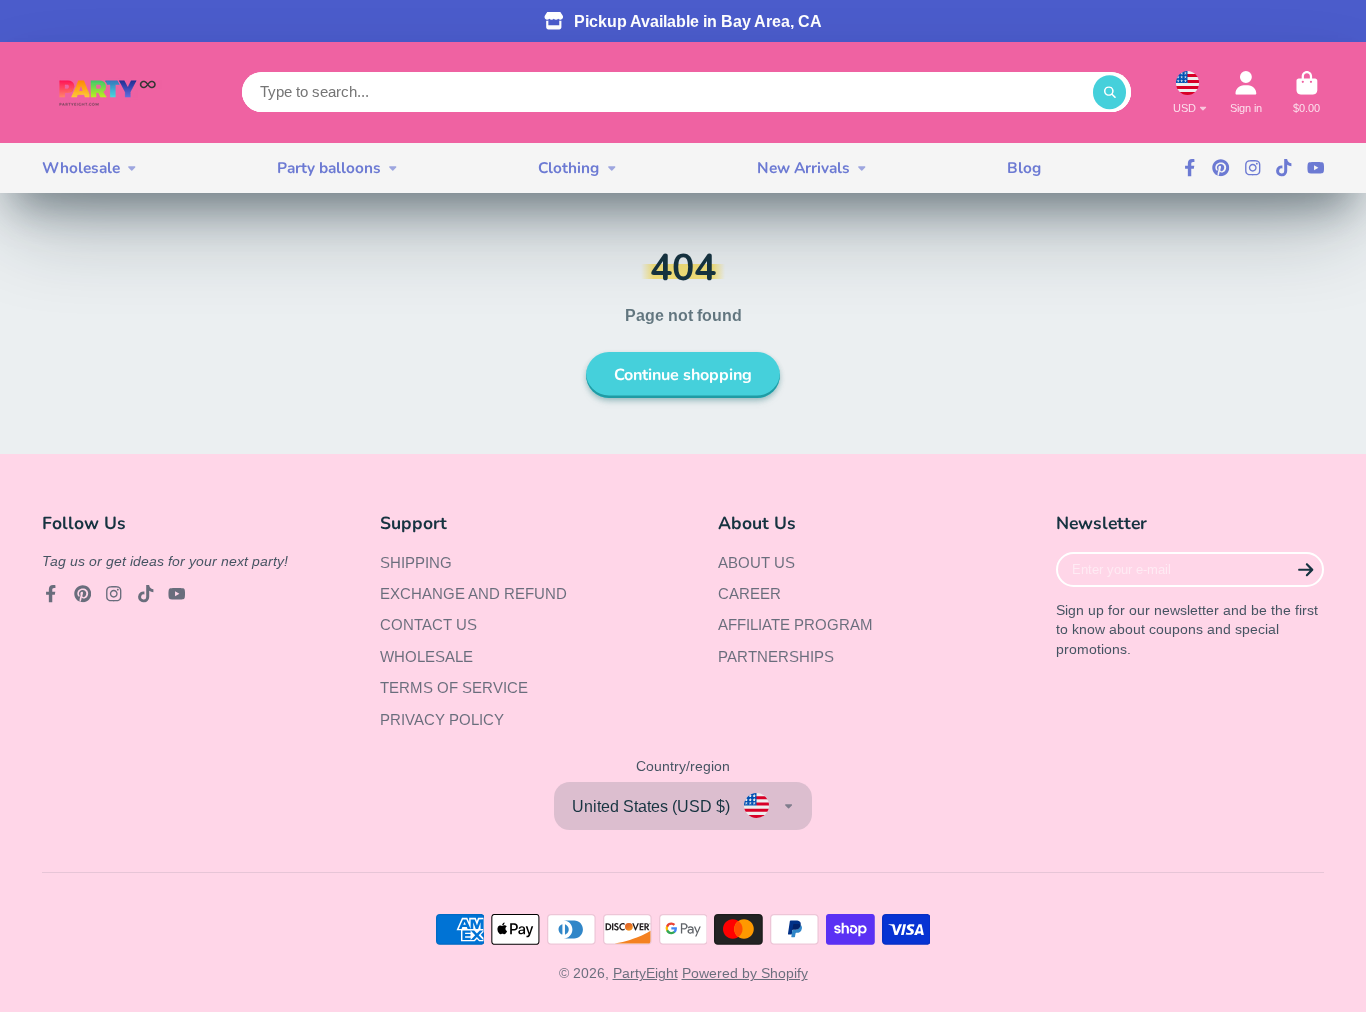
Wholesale (81, 167)
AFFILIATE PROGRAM (795, 624)
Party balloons (329, 167)
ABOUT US (756, 562)
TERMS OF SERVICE (454, 687)
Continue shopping (683, 375)
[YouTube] (1316, 168)
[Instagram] (1253, 168)
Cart (1307, 92)
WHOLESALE (426, 656)
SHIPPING (416, 562)
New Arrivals (803, 167)
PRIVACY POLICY (442, 719)
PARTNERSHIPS (776, 656)
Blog (1024, 167)
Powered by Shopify (745, 973)
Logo (107, 92)
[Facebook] (1190, 168)
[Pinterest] (1221, 168)
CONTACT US (428, 624)
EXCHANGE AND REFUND (473, 593)
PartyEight (645, 973)
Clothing (568, 167)
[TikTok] (1284, 168)
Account (1246, 92)
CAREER (749, 593)
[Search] (1110, 92)
